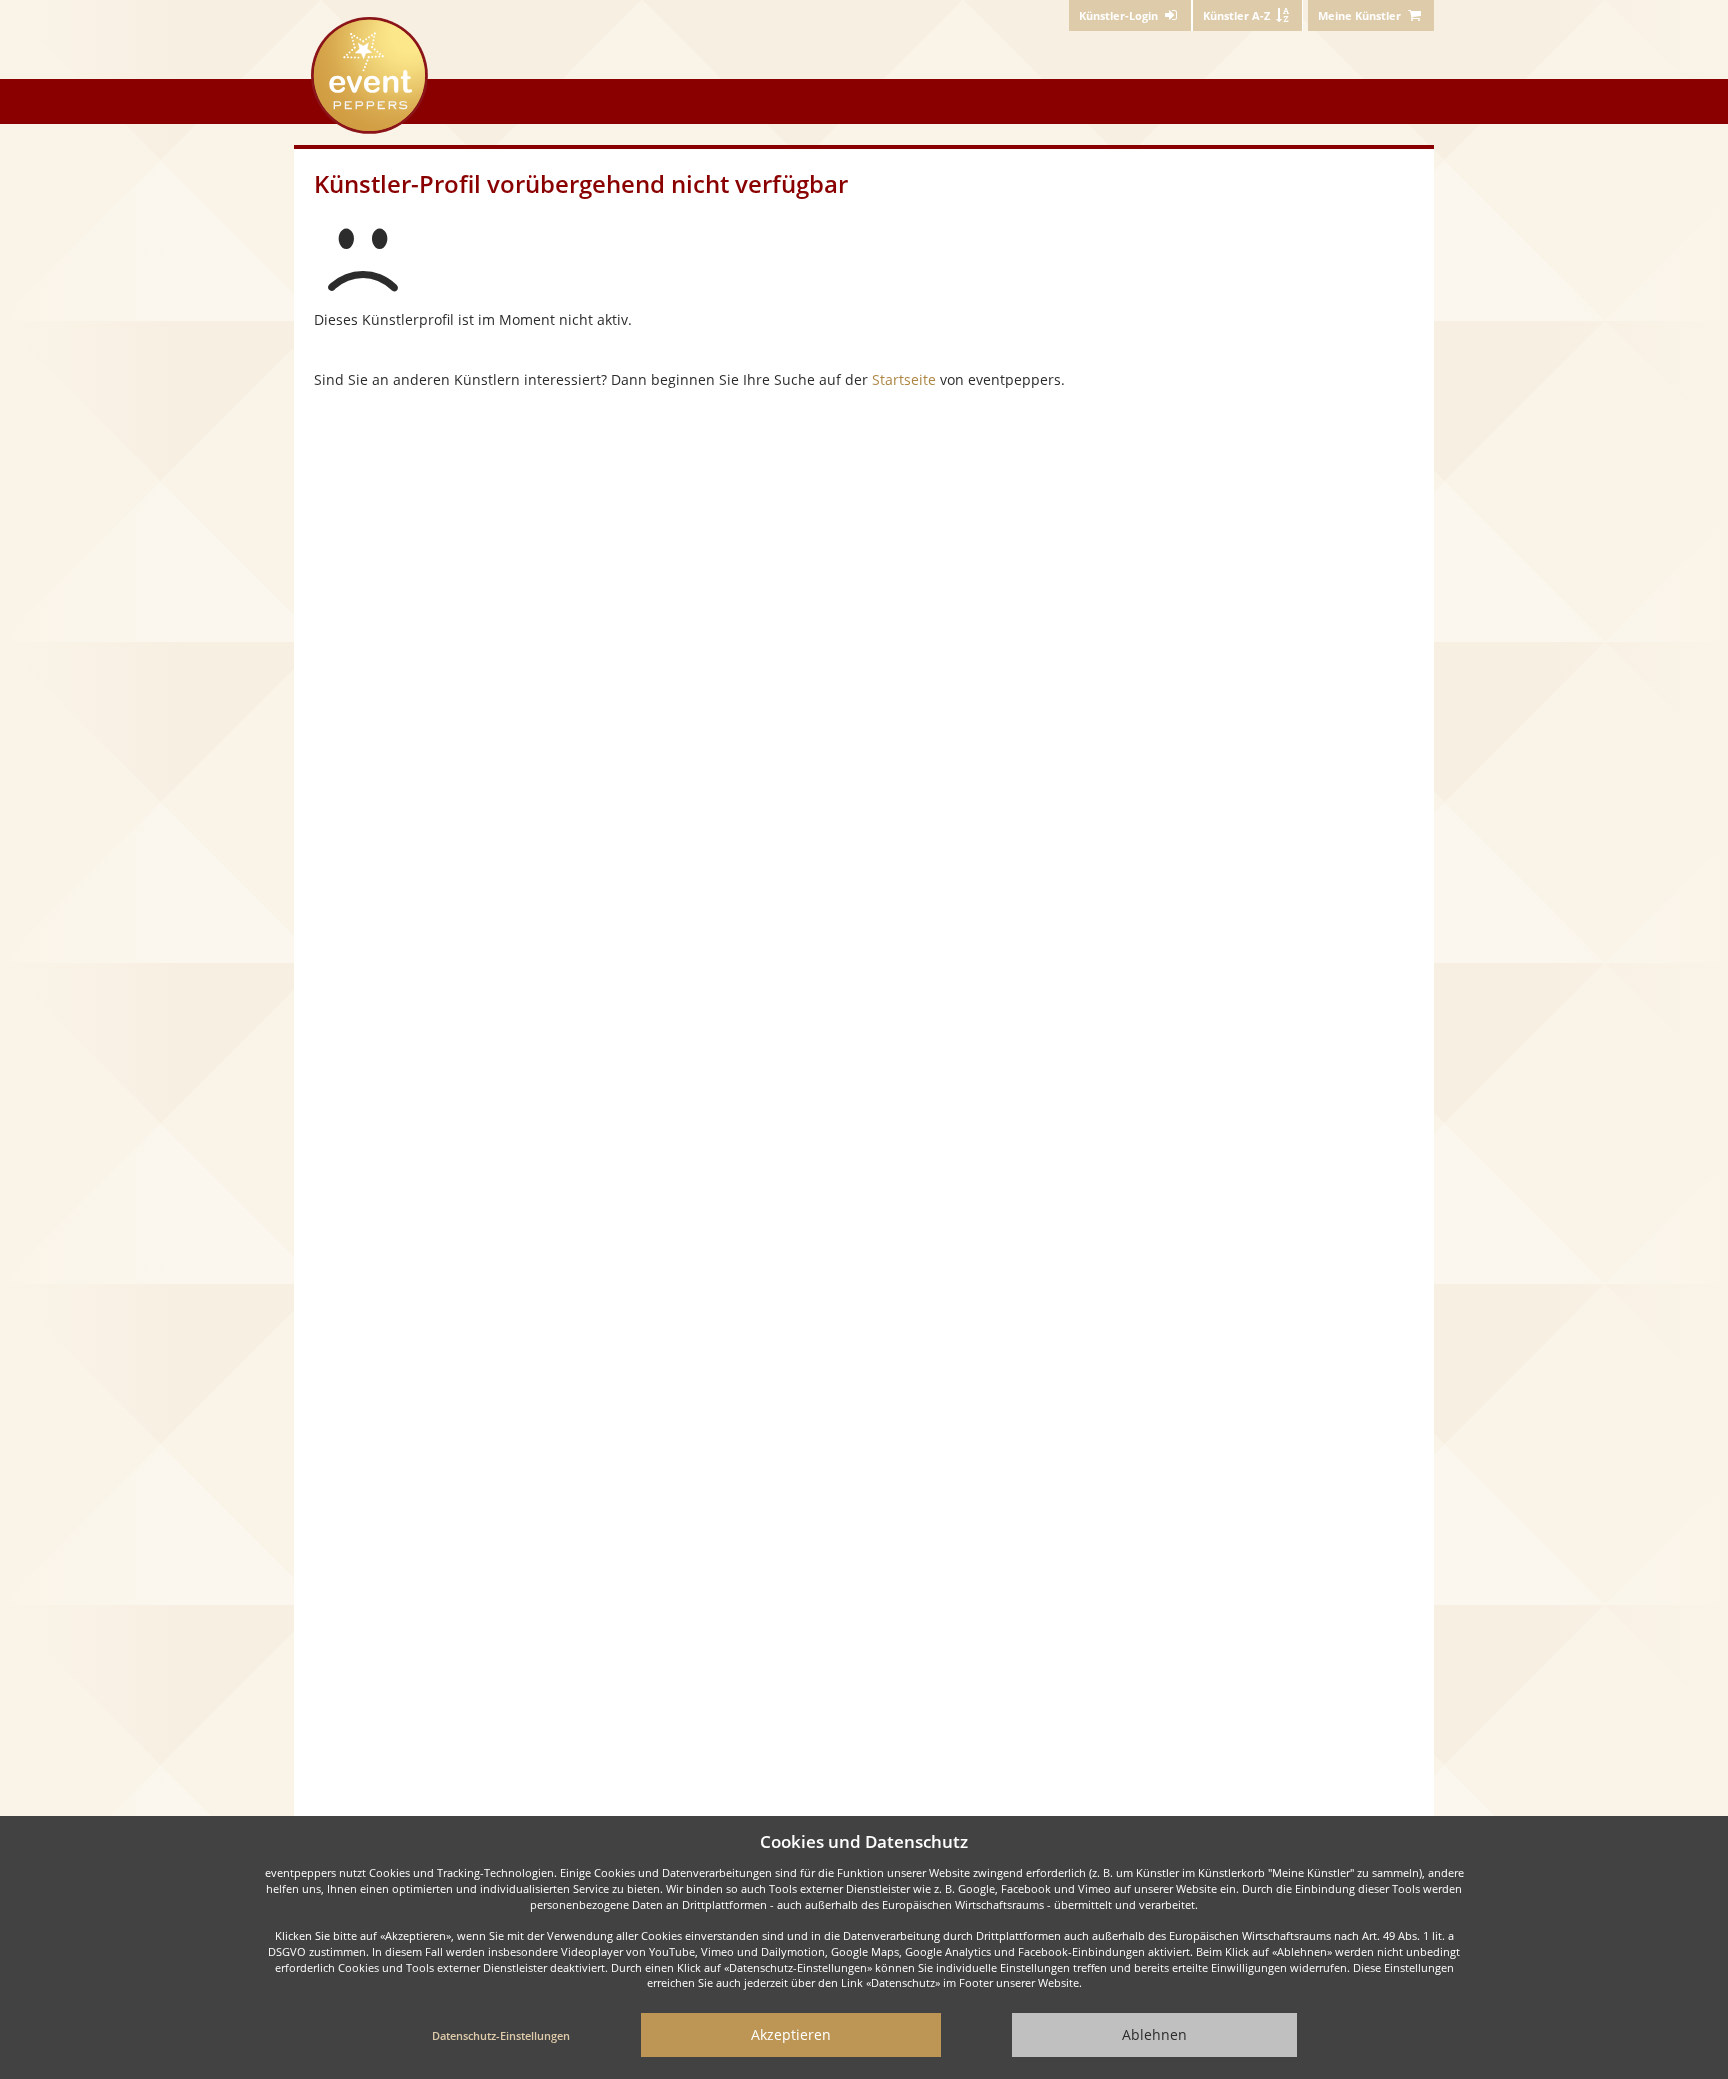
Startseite (904, 379)
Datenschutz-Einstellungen (501, 2035)
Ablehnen (1154, 2034)
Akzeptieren (791, 2034)
